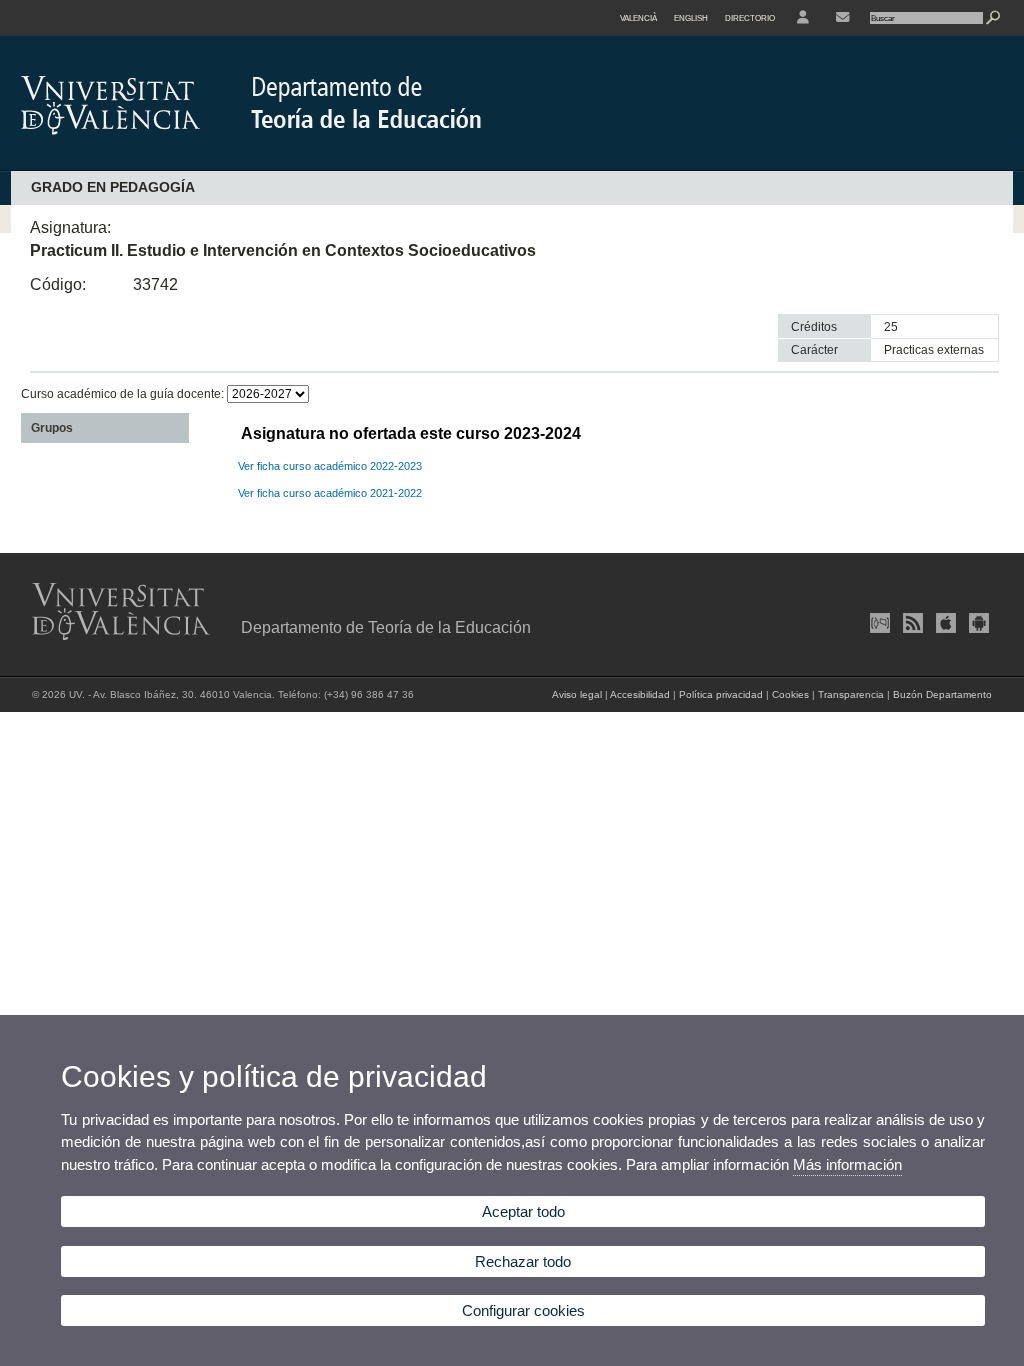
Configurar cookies (523, 1310)
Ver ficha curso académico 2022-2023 (330, 466)
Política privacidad (721, 694)
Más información (847, 1164)
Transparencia (851, 694)
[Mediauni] (878, 623)
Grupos (52, 428)
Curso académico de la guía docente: (124, 394)
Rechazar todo (523, 1261)
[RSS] (911, 623)
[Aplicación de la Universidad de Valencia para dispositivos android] (977, 623)
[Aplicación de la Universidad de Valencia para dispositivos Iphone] (944, 623)
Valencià (638, 18)
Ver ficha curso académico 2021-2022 (330, 493)
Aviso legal (577, 694)
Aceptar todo (523, 1211)
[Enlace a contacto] (842, 18)
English (691, 18)
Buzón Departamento (942, 694)
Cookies (790, 694)
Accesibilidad (640, 694)
